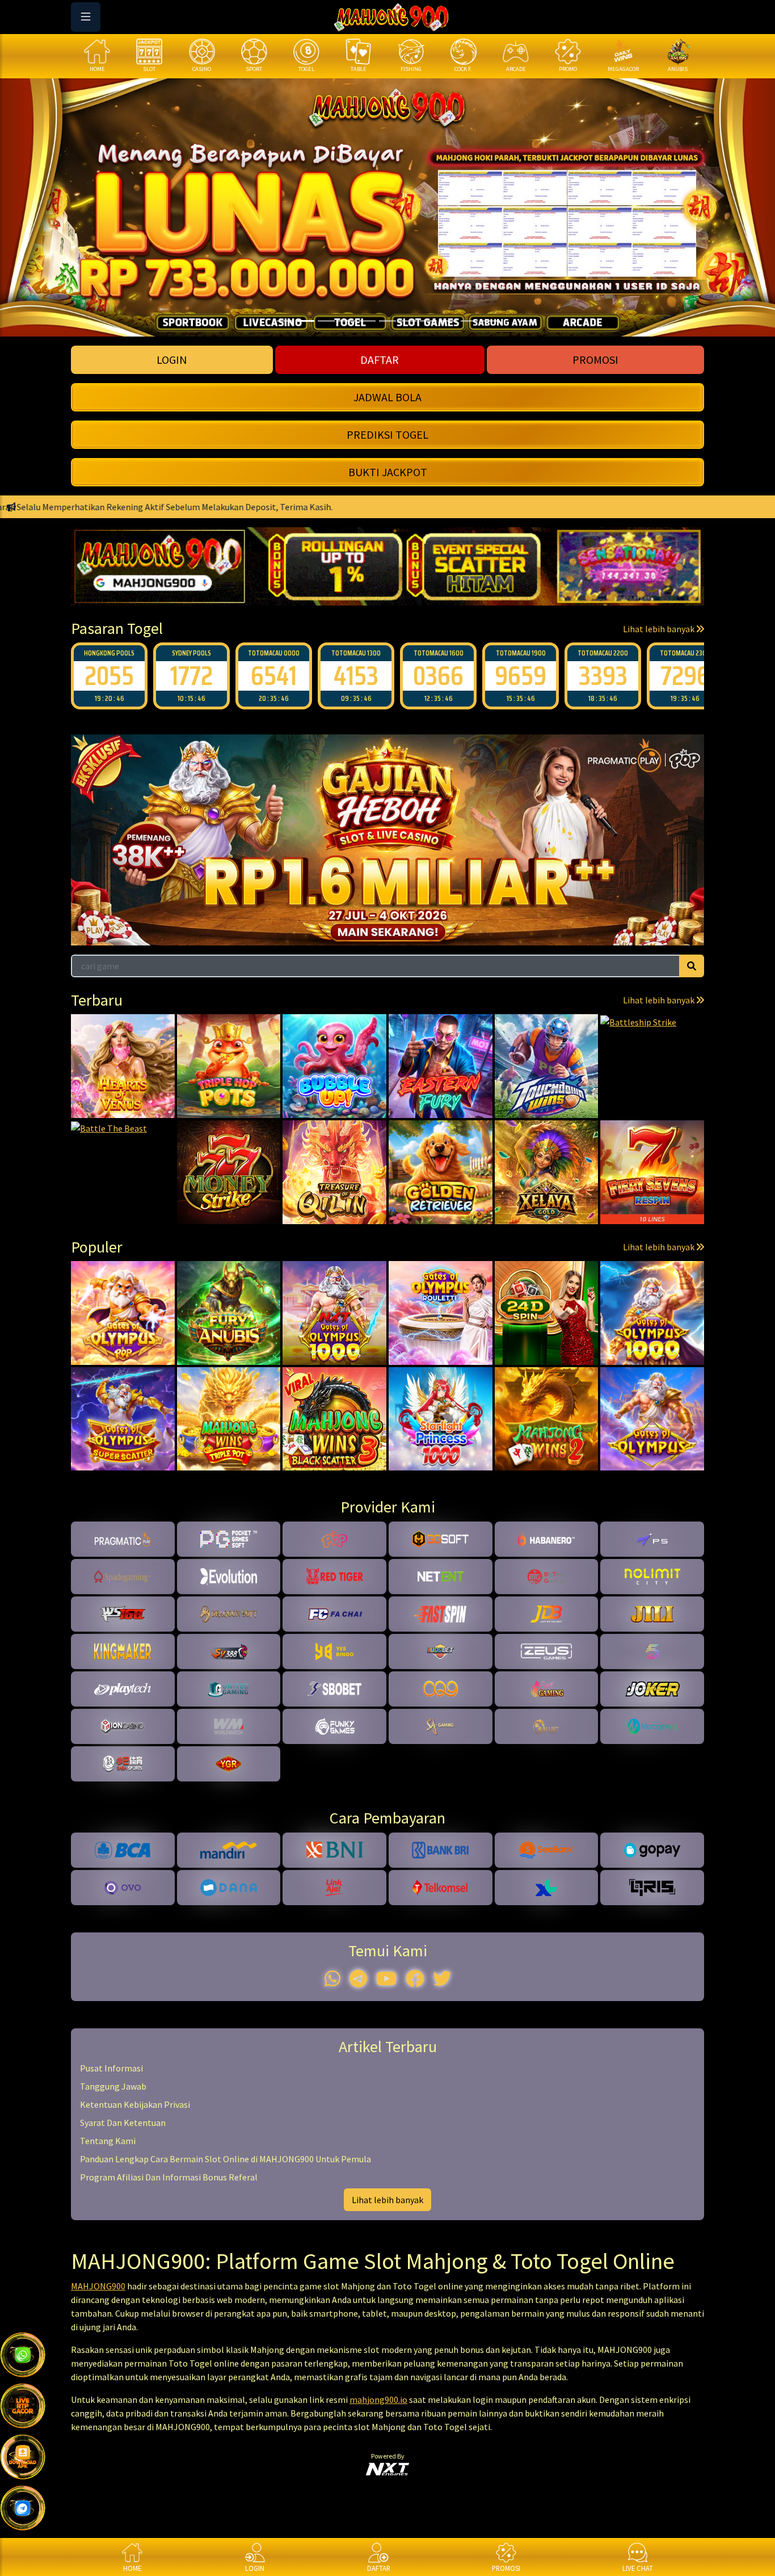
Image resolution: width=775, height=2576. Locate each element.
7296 (603, 676)
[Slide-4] (367, 321)
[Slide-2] (326, 321)
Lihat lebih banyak (660, 629)
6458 (685, 676)
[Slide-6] (408, 321)
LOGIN (172, 360)
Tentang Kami (108, 2141)
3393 (521, 676)
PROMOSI (595, 360)
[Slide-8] (449, 321)
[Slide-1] (306, 321)
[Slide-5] (387, 321)
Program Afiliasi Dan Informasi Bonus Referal (169, 2177)
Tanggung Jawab (113, 2086)
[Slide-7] (428, 321)
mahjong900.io (378, 2399)
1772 (109, 676)
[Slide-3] (347, 321)
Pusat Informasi (111, 2068)
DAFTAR (380, 360)
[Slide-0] (285, 321)
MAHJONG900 (98, 2286)
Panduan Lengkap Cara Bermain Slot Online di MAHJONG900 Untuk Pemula (226, 2159)
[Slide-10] (490, 321)
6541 (191, 676)
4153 (274, 676)
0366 (356, 676)
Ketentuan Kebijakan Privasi (135, 2104)
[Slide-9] (469, 321)
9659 (438, 676)
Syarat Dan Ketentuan (123, 2123)
